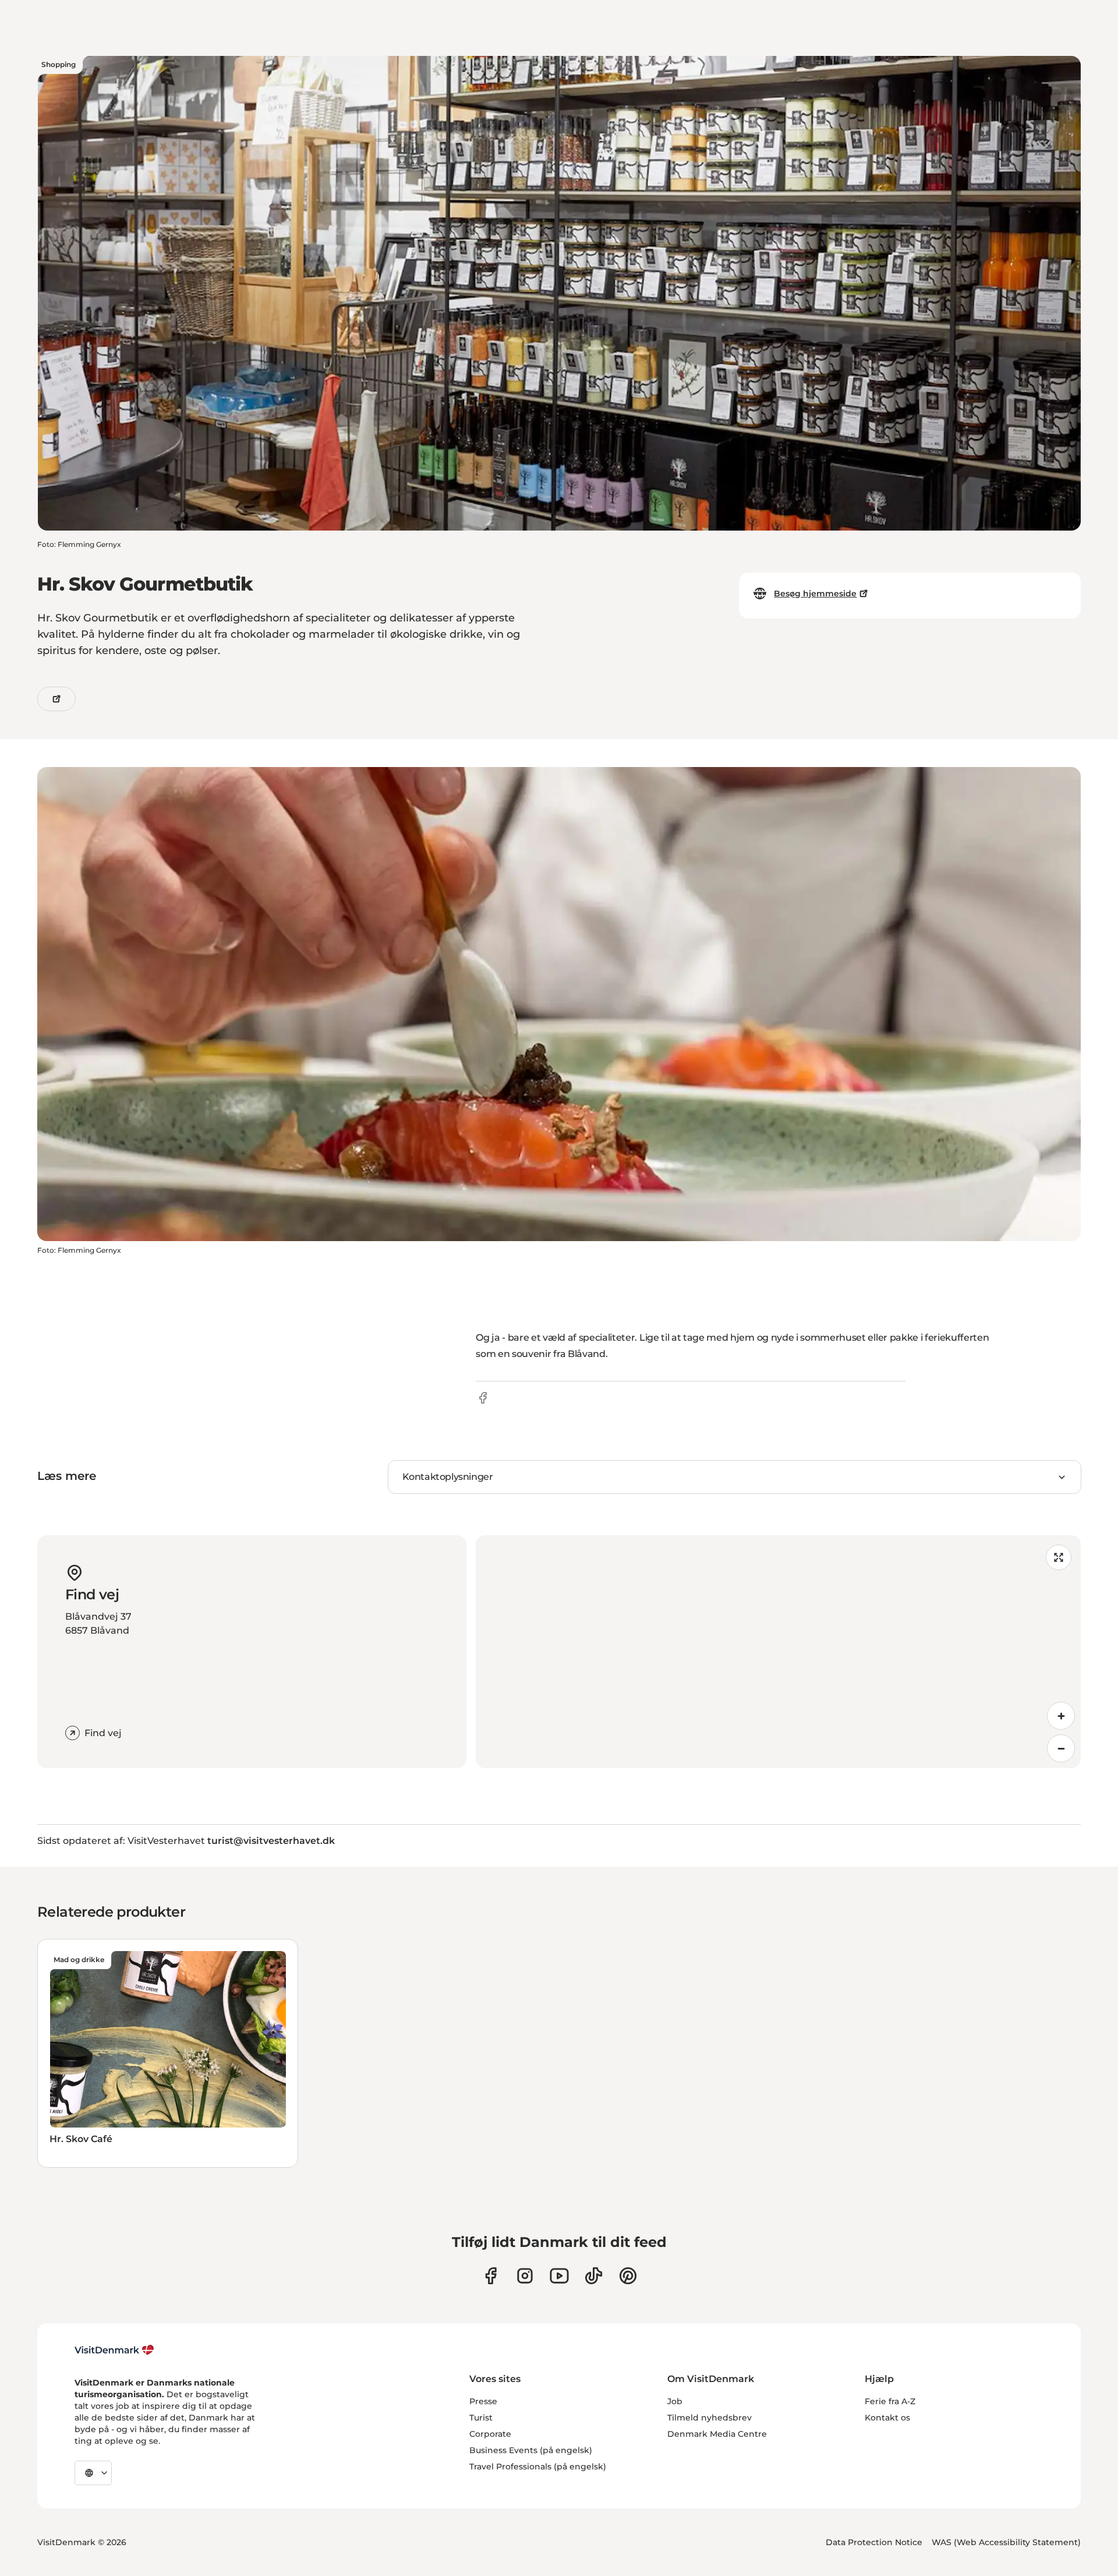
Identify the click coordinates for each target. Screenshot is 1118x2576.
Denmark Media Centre (717, 2434)
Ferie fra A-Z (890, 2401)
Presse (483, 2401)
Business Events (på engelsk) (531, 2450)
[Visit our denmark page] (491, 2276)
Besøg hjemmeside (815, 593)
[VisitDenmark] (114, 2350)
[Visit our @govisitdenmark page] (594, 2276)
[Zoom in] (1061, 1716)
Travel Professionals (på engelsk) (538, 2467)
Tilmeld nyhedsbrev (710, 2418)
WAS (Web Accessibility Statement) (1006, 2542)
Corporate (490, 2434)
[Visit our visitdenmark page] (559, 2276)
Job (675, 2401)
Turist (481, 2418)
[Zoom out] (1061, 1748)
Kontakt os (887, 2418)
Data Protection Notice (874, 2542)
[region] (778, 1652)
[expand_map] (1059, 1557)
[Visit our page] (525, 2276)
